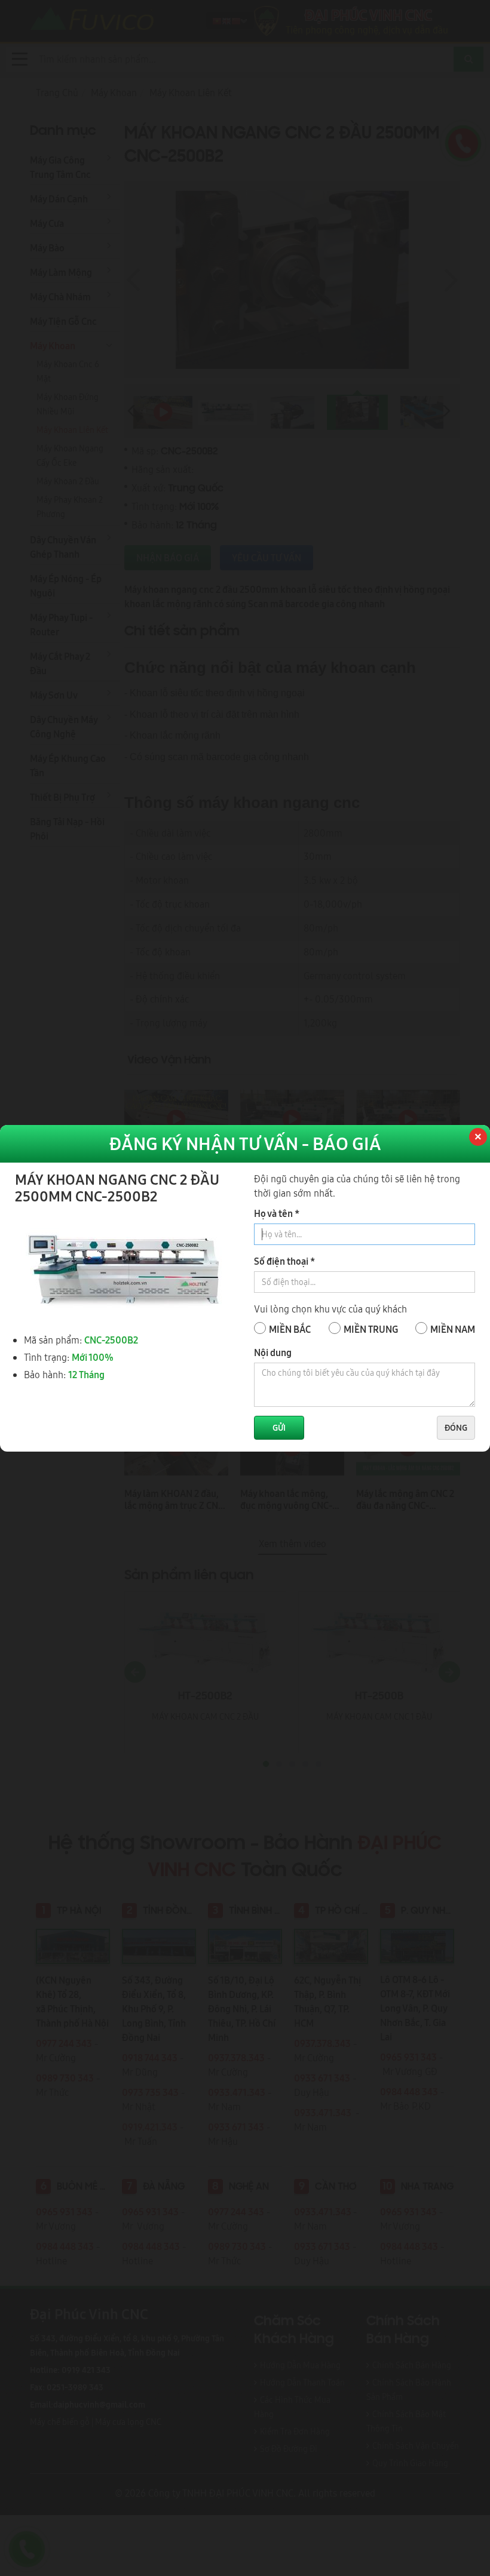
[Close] (477, 1138)
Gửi (279, 1428)
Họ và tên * (277, 1213)
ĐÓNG (456, 1428)
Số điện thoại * (284, 1261)
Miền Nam (453, 1329)
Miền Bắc (290, 1329)
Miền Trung (371, 1329)
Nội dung (273, 1352)
